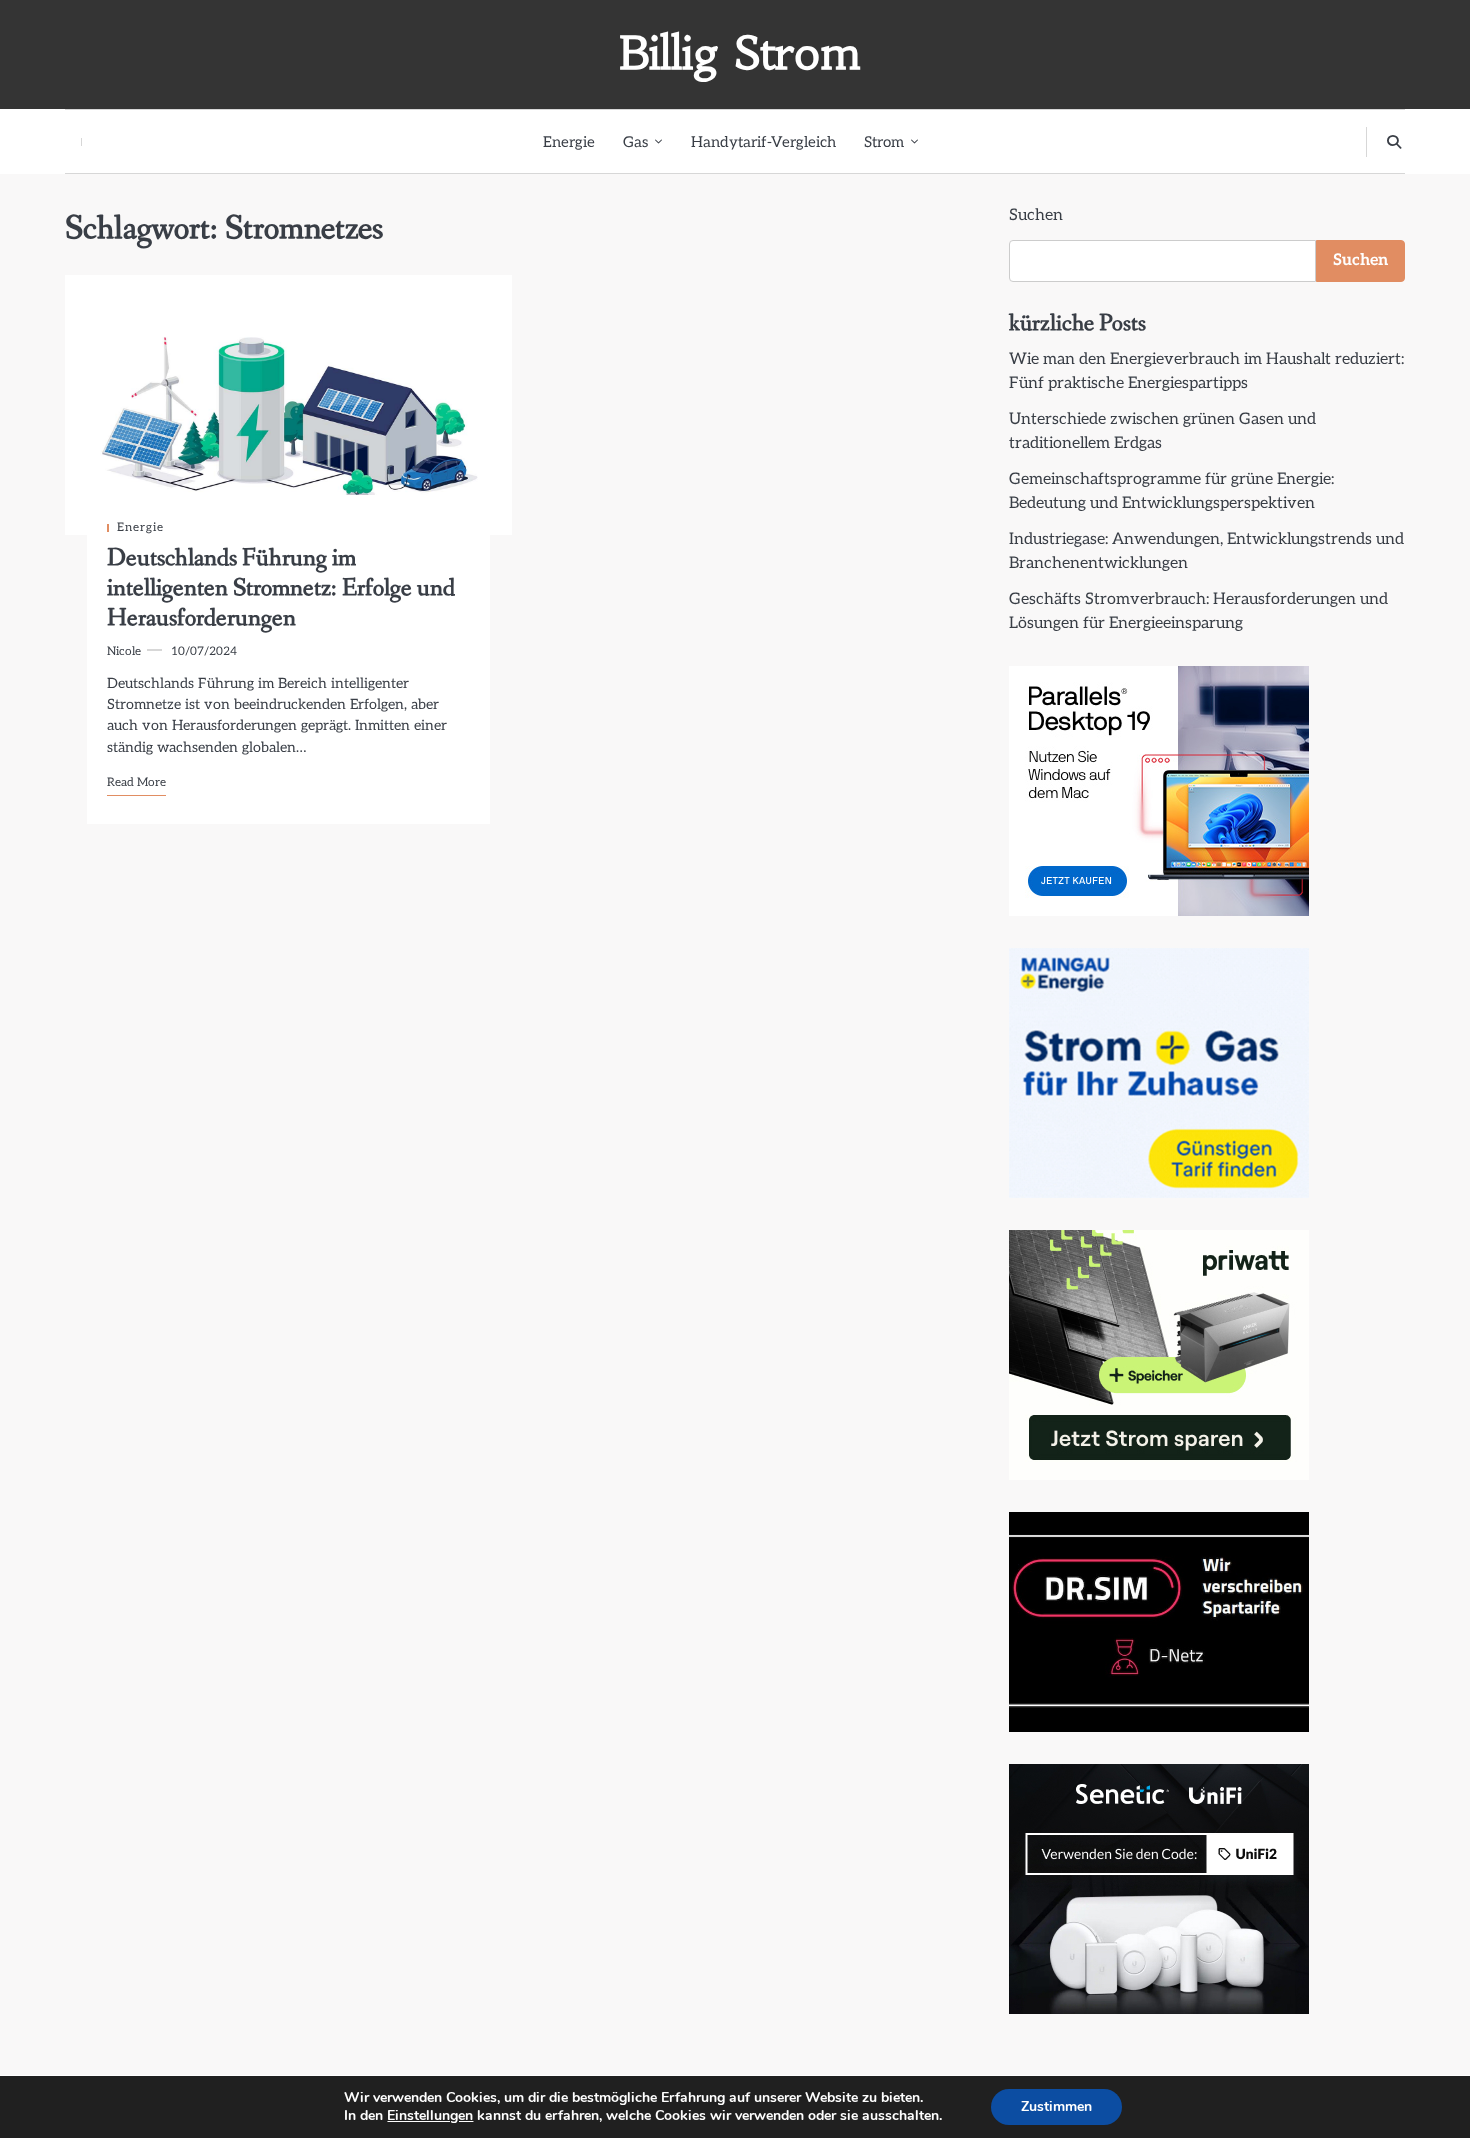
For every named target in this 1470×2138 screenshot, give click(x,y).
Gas (635, 142)
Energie (569, 142)
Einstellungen (430, 2116)
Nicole (124, 651)
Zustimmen (1056, 2106)
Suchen (1036, 215)
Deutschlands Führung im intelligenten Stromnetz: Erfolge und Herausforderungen (281, 589)
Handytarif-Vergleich (763, 142)
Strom (884, 142)
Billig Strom (740, 53)
